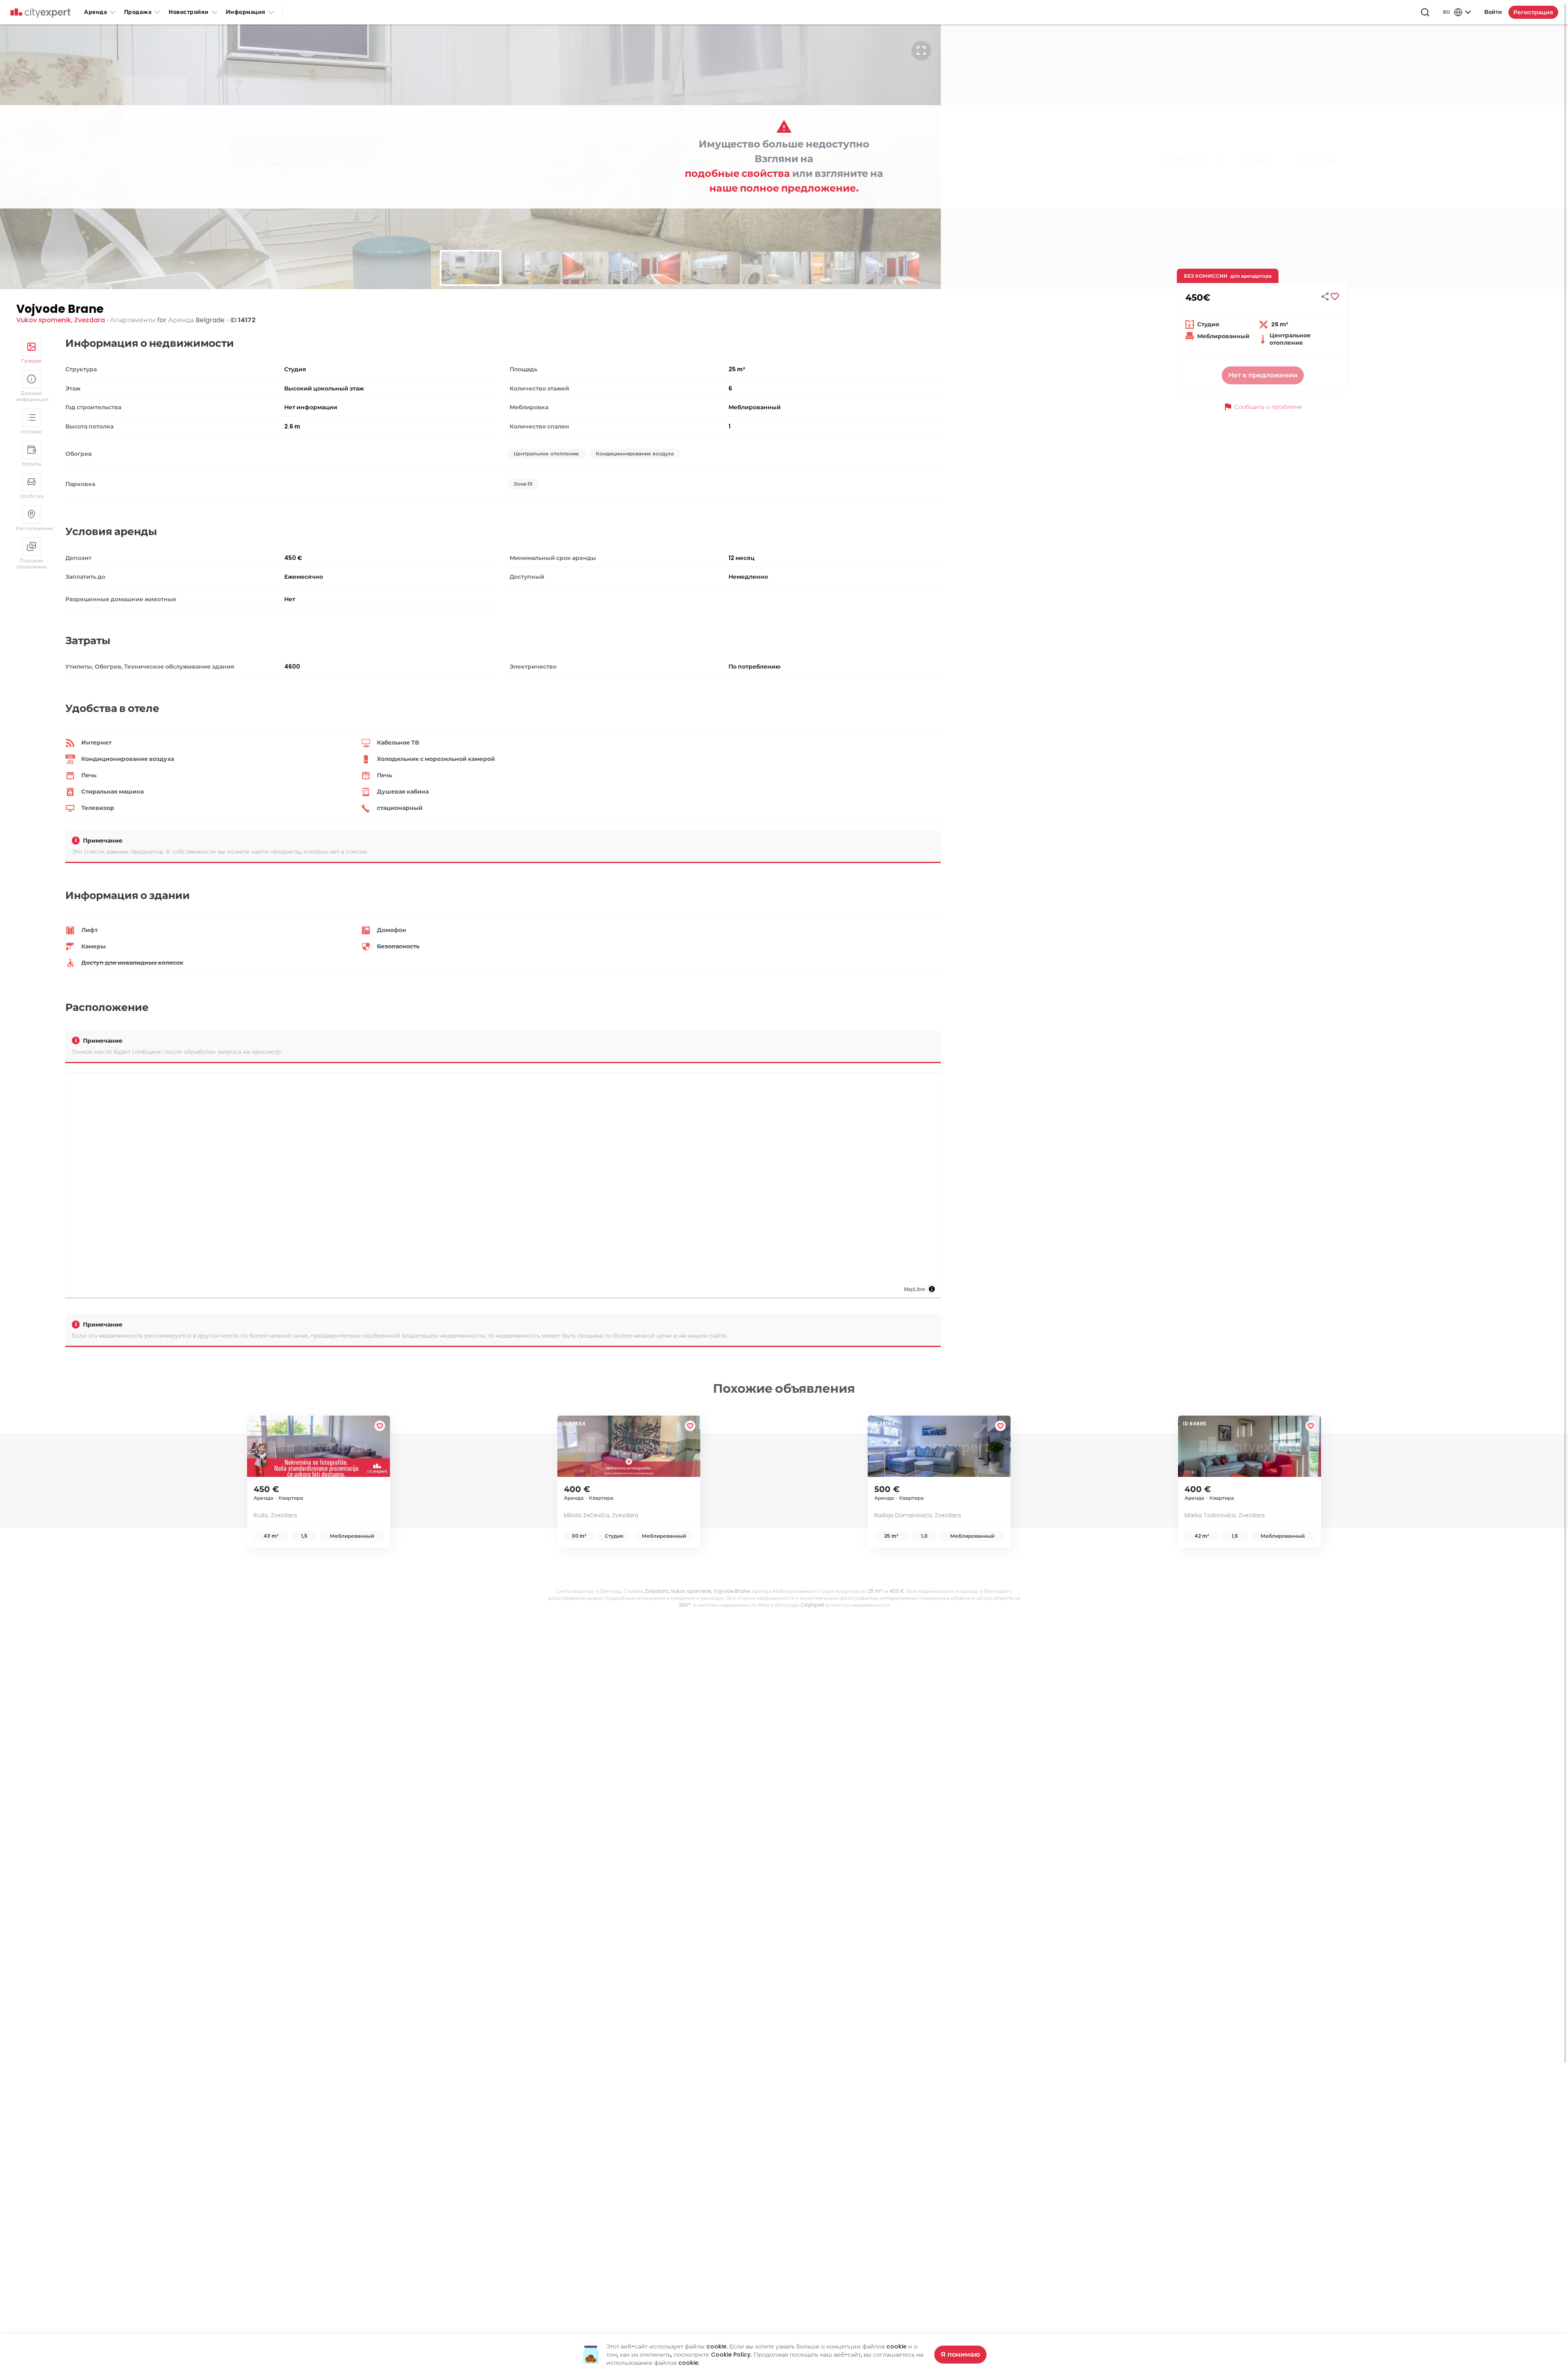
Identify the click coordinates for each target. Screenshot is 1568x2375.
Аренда (96, 12)
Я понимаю (960, 2354)
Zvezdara (90, 320)
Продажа (138, 12)
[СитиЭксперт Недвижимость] (40, 13)
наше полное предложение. (784, 188)
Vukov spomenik (44, 320)
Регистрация (1533, 12)
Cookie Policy (731, 2355)
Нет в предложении (1263, 375)
